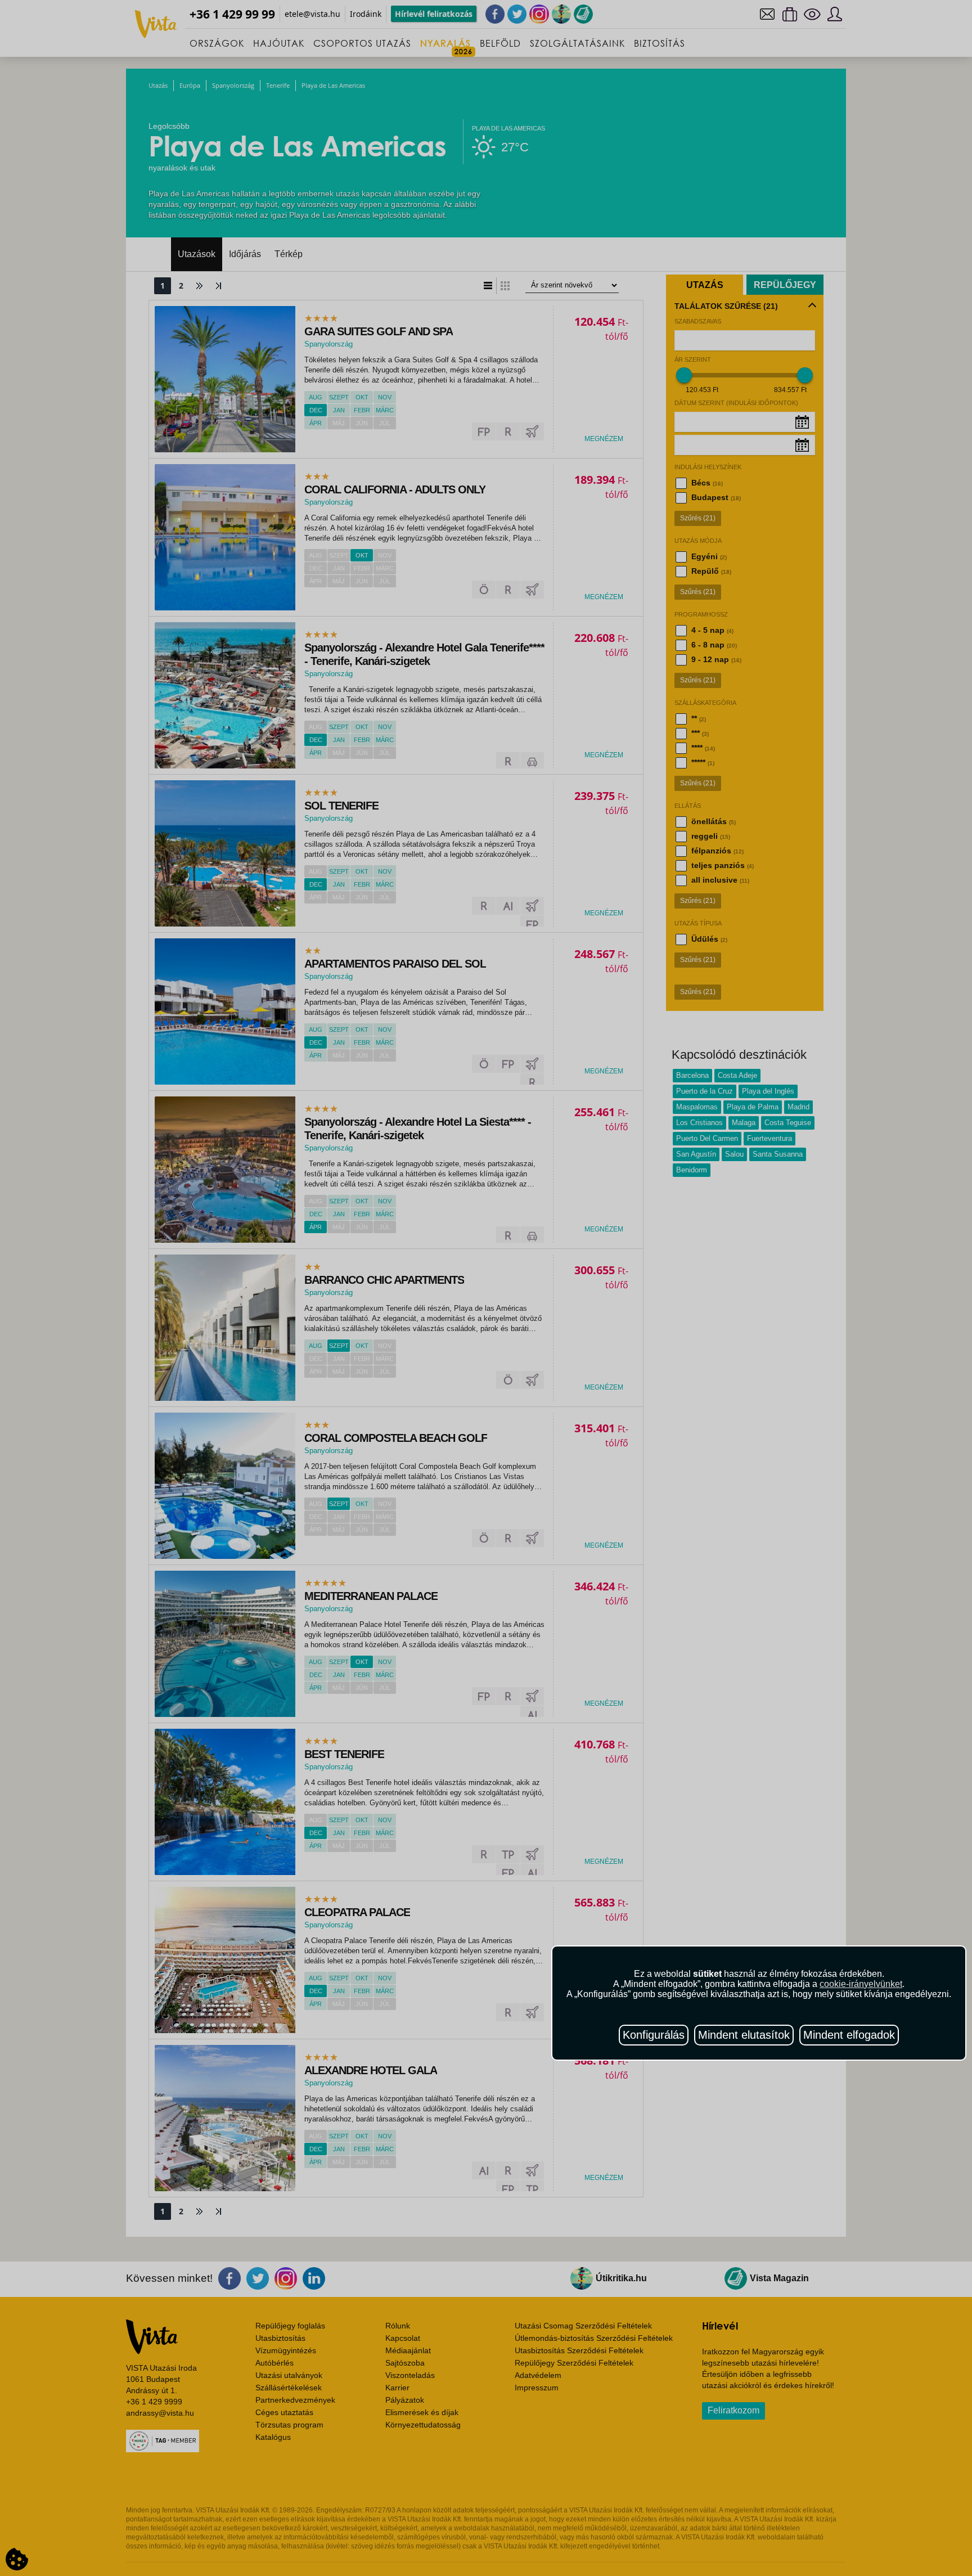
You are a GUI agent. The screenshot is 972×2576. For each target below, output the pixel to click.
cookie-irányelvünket (861, 1984)
